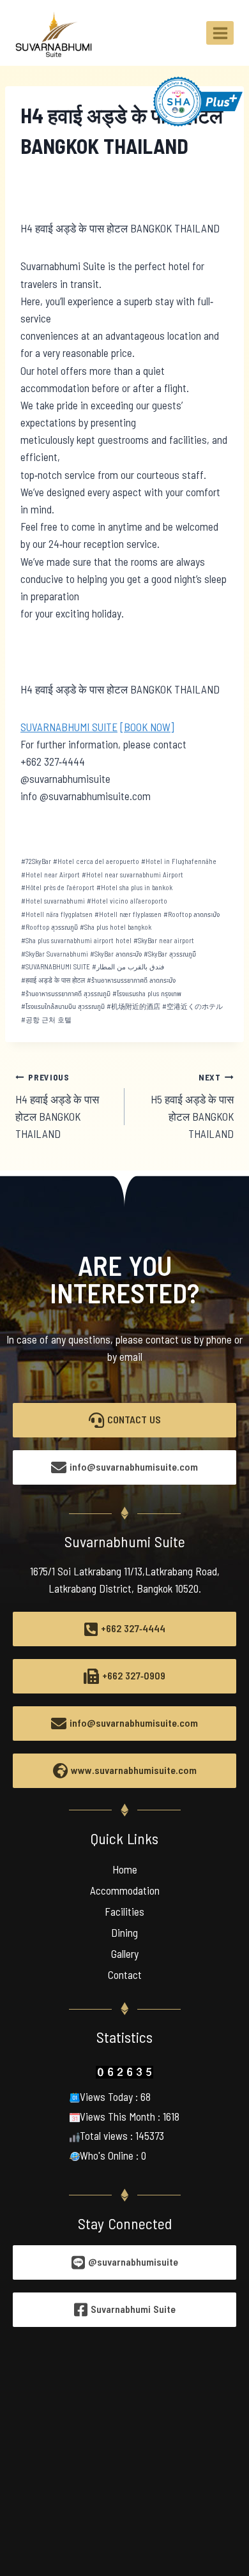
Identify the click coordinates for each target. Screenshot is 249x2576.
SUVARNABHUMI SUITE (69, 728)
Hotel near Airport (50, 875)
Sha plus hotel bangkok (116, 928)
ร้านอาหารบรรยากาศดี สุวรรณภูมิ (66, 994)
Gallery (125, 1955)
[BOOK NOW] (147, 728)
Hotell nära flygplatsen (57, 915)
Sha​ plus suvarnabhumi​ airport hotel (76, 941)
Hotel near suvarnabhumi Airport (132, 875)
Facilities (124, 1913)
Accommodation (125, 1891)
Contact (125, 1976)
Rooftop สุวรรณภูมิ (49, 928)
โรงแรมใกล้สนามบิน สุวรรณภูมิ (63, 1007)
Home (125, 1870)
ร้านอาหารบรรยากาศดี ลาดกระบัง (131, 981)
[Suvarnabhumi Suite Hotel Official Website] (54, 33)
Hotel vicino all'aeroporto (127, 901)
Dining (124, 1934)
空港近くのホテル (192, 1007)
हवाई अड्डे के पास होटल (53, 981)
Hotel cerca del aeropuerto (96, 862)
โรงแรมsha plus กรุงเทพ (147, 994)
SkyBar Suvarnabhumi (55, 954)
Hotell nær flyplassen (128, 915)
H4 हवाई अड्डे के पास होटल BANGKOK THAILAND (57, 1107)
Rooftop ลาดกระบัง (192, 915)
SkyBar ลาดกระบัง (116, 954)
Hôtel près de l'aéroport (58, 888)
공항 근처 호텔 (46, 1020)
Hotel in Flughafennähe (179, 862)
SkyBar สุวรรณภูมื (170, 954)
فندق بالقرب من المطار (128, 967)
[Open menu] (220, 33)
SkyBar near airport (164, 941)
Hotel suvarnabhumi (53, 901)
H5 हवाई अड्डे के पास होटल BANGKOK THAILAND (192, 1107)
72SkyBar (36, 862)
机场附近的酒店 (133, 1007)
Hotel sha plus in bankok (134, 888)
